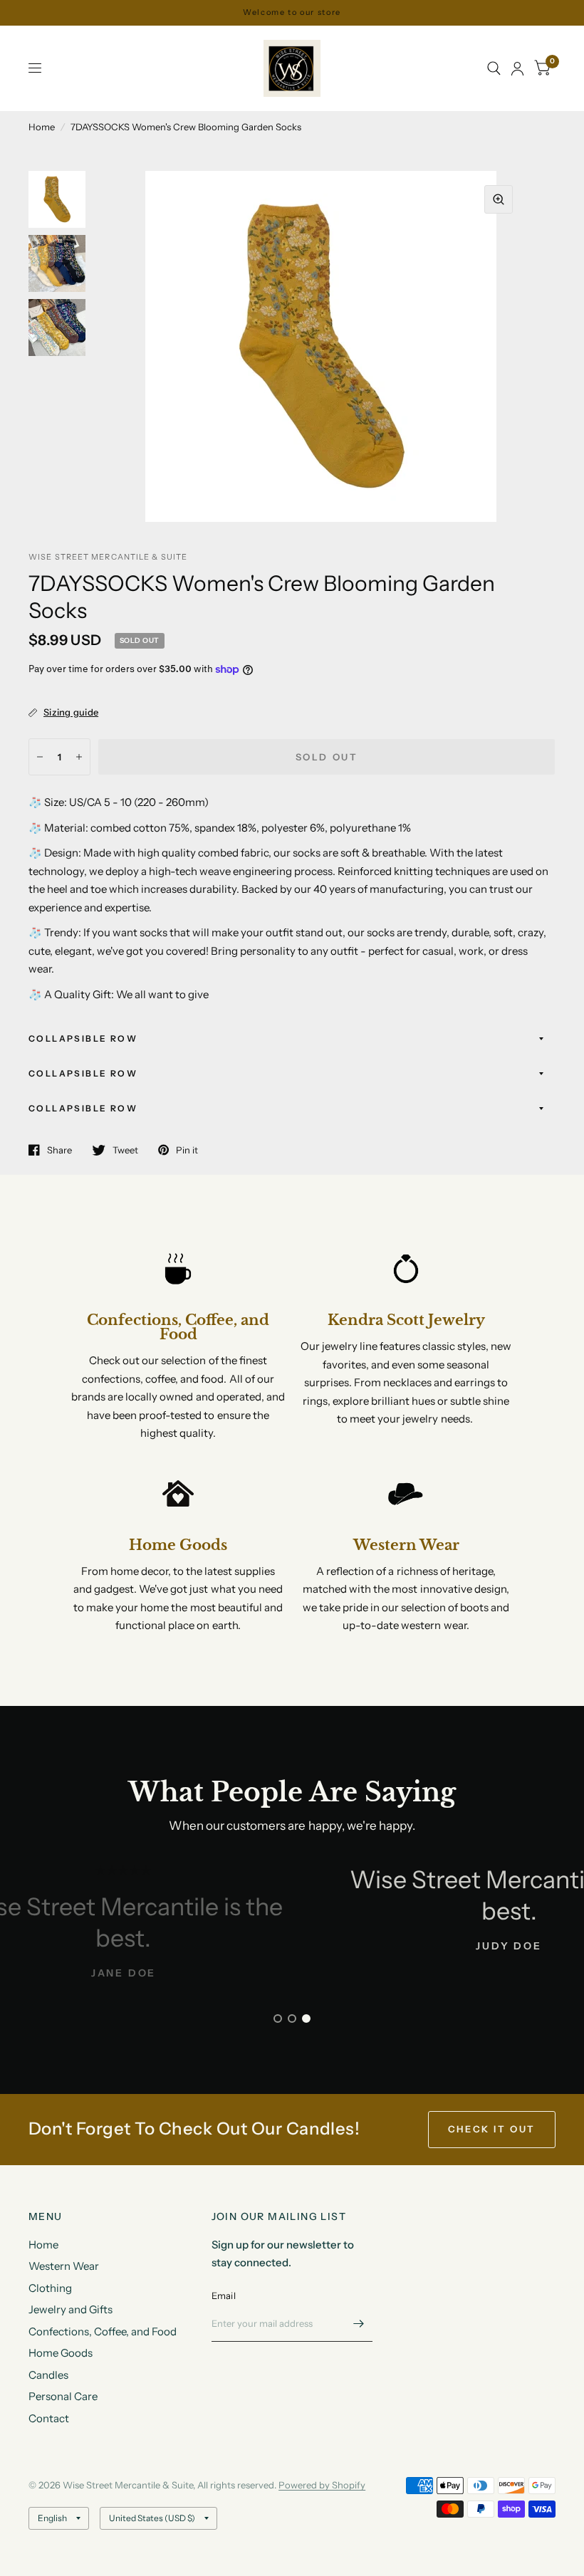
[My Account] (517, 68)
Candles (48, 2375)
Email (224, 2295)
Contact (49, 2418)
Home (42, 127)
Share (59, 1150)
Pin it (187, 1150)
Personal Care (63, 2396)
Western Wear (64, 2266)
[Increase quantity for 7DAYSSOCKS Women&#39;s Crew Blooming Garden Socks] (79, 757)
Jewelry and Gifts (71, 2309)
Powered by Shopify (322, 2485)
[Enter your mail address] (358, 2323)
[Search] (494, 68)
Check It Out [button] (492, 2129)
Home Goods (61, 2353)
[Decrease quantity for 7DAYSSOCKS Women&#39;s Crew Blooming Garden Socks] (40, 757)
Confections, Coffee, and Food (103, 2331)
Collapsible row (83, 1038)
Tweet (125, 1150)
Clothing (50, 2288)
